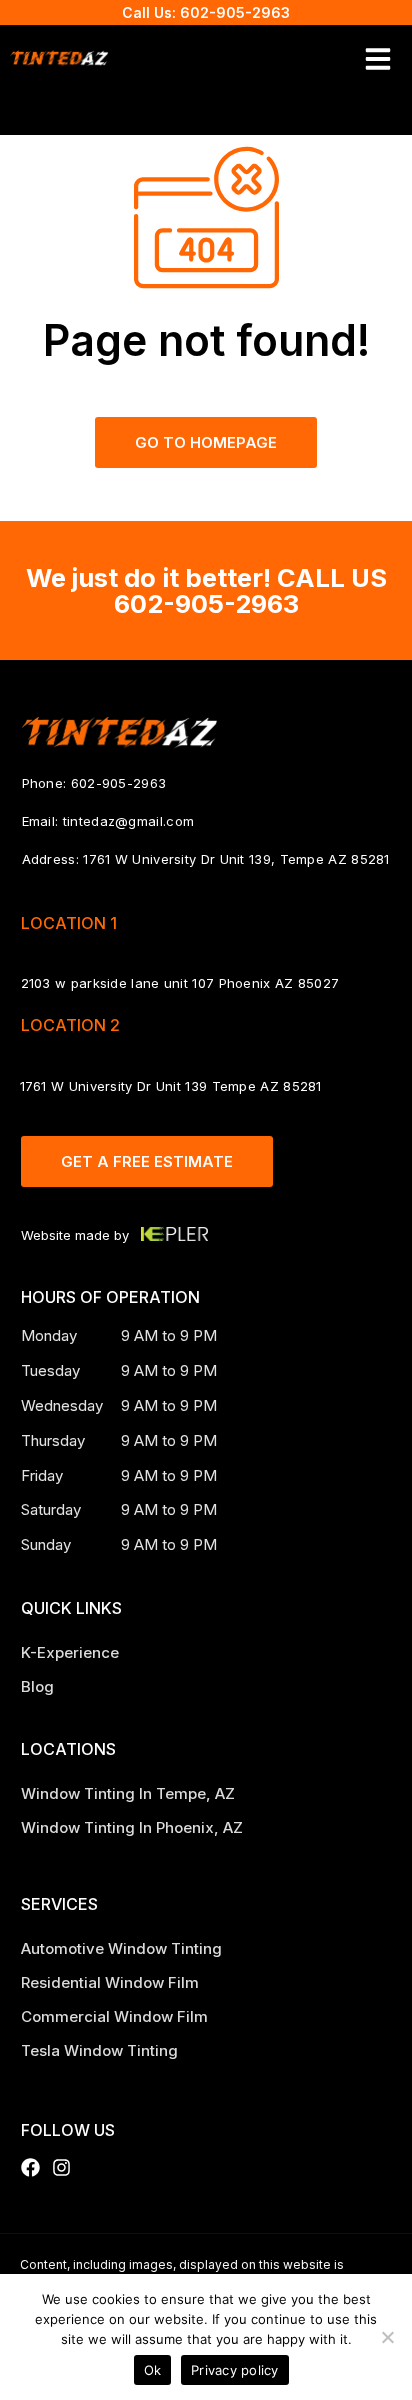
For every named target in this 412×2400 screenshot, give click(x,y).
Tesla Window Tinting (99, 2050)
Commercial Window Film (114, 2016)
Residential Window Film (110, 1982)
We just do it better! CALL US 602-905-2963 (206, 590)
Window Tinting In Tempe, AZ (130, 1793)
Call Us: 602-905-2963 (206, 12)
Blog (37, 1686)
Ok (153, 2370)
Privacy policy (235, 2370)
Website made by (75, 1235)
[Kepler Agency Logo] (174, 1234)
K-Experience (70, 1652)
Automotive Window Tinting (121, 1948)
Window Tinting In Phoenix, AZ (134, 1827)
